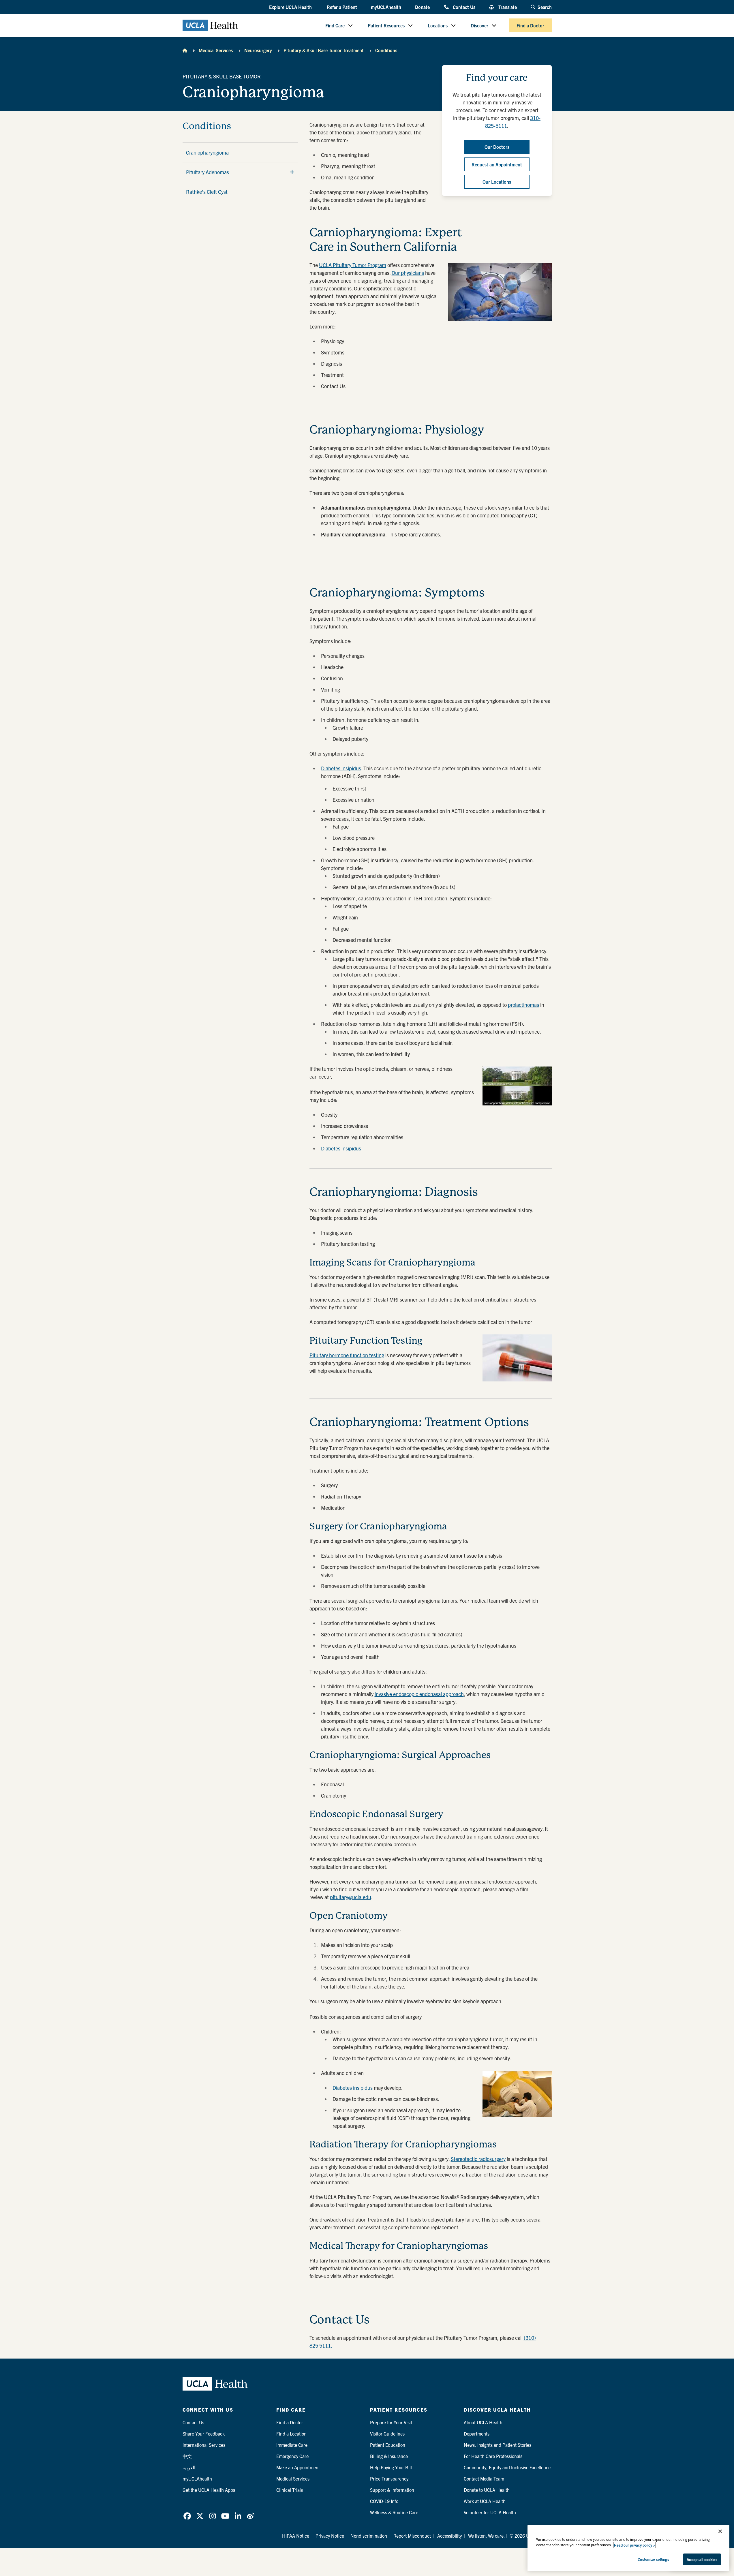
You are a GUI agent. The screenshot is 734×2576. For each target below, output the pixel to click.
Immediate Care (292, 2445)
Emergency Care (292, 2456)
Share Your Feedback (204, 2434)
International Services (204, 2445)
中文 (187, 2456)
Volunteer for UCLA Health (490, 2512)
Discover (479, 25)
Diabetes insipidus (341, 768)
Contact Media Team (484, 2479)
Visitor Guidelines (387, 2434)
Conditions (386, 50)
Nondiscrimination (369, 2536)
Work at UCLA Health (485, 2501)
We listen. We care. (487, 2536)
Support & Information (392, 2490)
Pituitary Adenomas (208, 172)
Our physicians (408, 273)
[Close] (720, 2531)
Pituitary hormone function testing (347, 1355)
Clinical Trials (290, 2490)
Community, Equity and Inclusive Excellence (507, 2467)
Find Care (335, 25)
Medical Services (216, 50)
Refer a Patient (342, 7)
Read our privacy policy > (634, 2545)
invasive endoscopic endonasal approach (419, 1694)
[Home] (185, 50)
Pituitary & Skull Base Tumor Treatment (324, 50)
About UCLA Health (483, 2422)
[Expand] (292, 172)
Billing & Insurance (389, 2456)
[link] (187, 2516)
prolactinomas (523, 1005)
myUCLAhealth (386, 7)
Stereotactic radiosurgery (478, 2159)
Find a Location (291, 2434)
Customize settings (653, 2559)
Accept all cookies (702, 2559)
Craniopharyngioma (207, 152)
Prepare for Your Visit (391, 2422)
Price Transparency (389, 2479)
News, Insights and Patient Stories (498, 2445)
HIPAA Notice (296, 2536)
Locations (438, 25)
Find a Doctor (530, 25)
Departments (477, 2434)
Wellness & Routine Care (394, 2512)
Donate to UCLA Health (487, 2490)
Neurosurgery (258, 50)
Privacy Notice (330, 2536)
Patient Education (388, 2445)
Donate (422, 7)
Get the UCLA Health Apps (209, 2490)
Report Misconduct (412, 2536)
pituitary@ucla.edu (351, 1897)
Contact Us (464, 7)
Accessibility (449, 2536)
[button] (291, 7)
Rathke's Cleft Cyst (207, 192)
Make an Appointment (298, 2467)
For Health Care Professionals (493, 2456)
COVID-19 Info (384, 2501)
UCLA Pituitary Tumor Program (353, 265)
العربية (189, 2467)
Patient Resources (386, 25)
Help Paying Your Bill (391, 2467)
